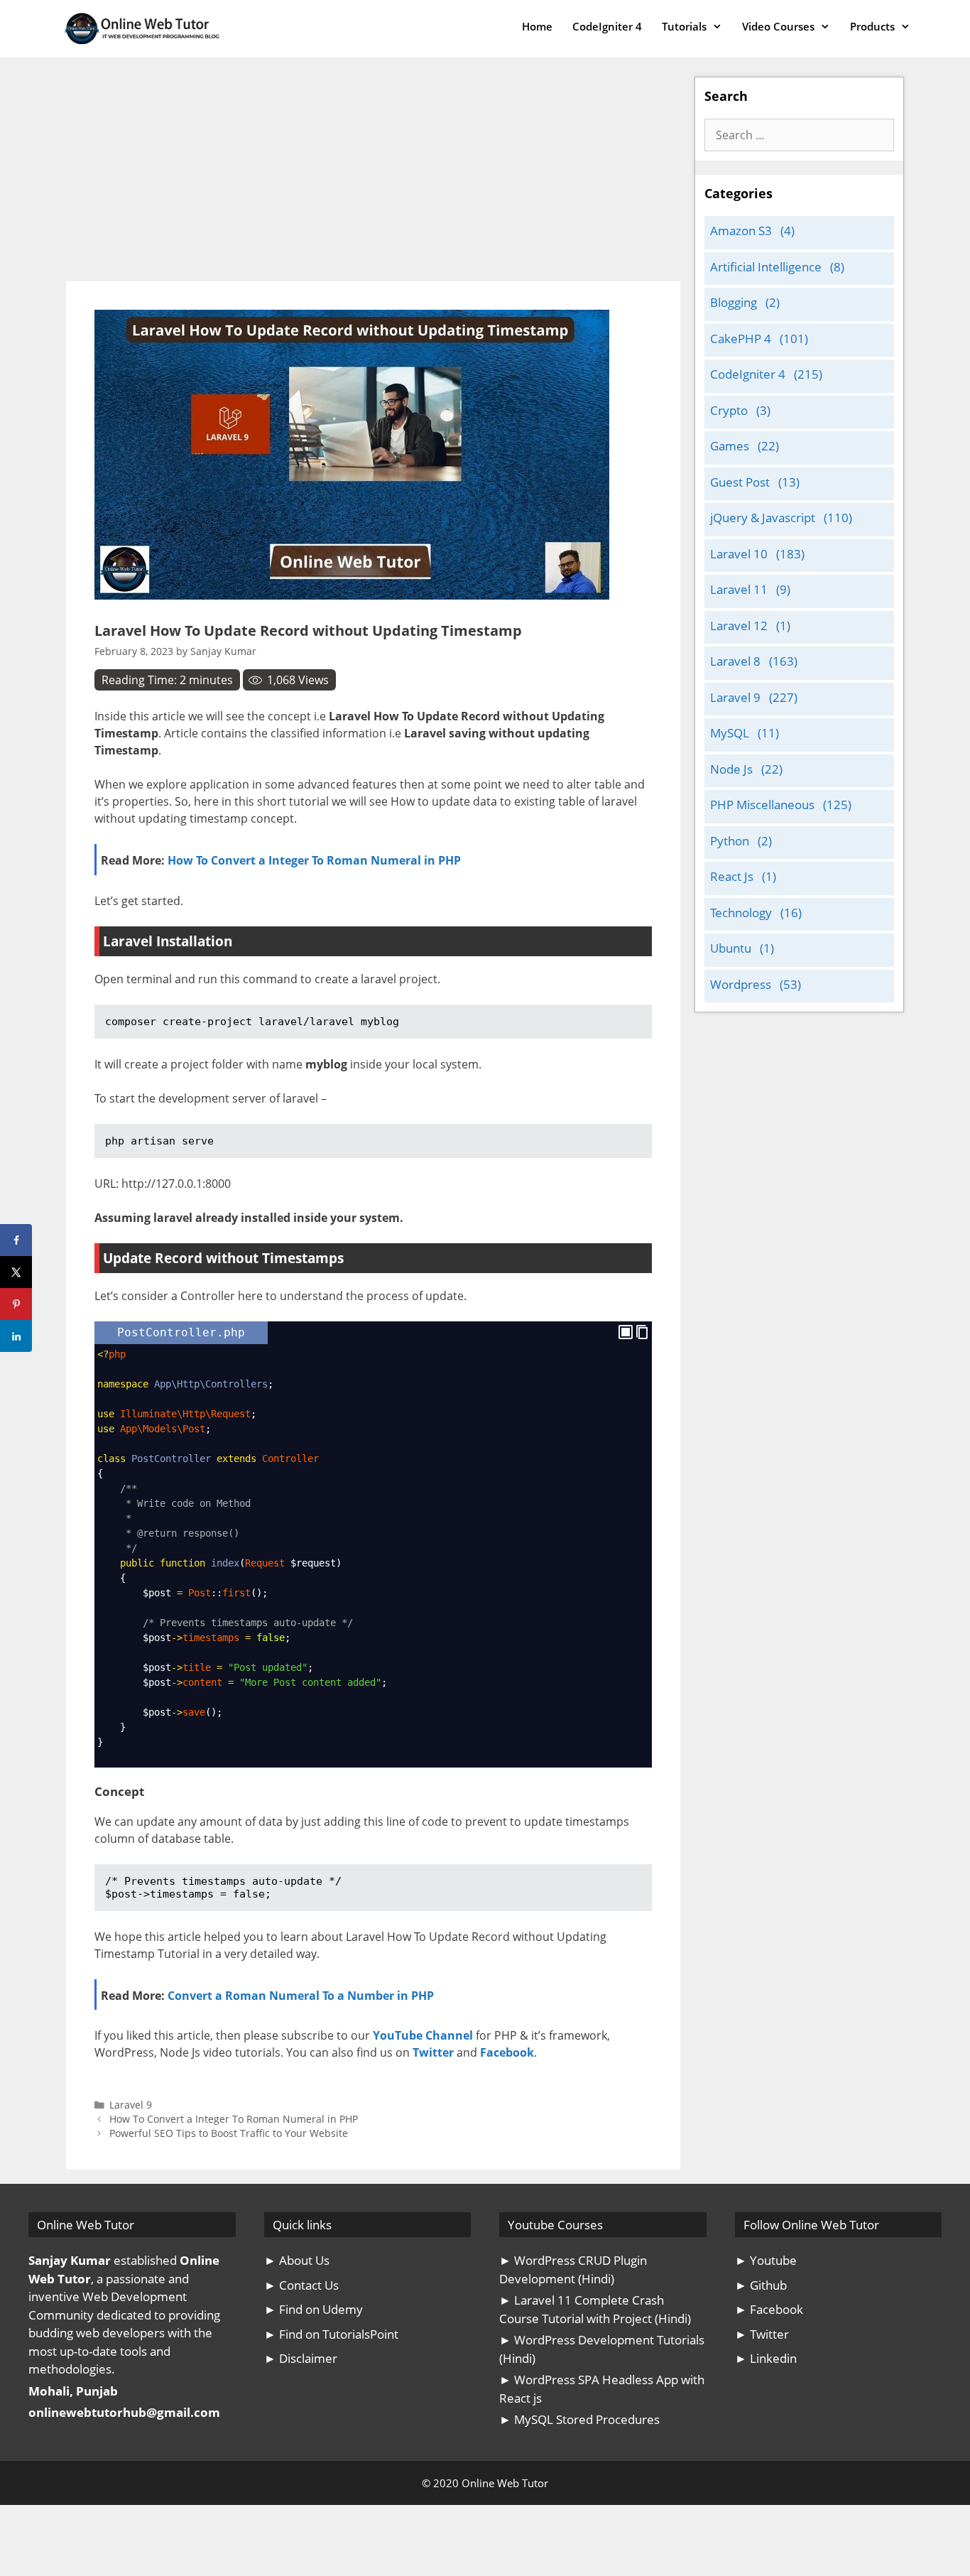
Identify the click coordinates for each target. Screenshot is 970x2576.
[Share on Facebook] (16, 1240)
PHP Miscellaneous (762, 805)
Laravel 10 (739, 554)
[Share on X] (16, 1272)
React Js (732, 876)
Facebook (507, 2052)
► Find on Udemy (314, 2309)
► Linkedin (766, 2358)
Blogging (734, 302)
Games (730, 446)
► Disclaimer (301, 2358)
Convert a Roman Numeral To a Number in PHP (301, 1996)
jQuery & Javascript (763, 518)
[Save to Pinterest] (16, 1304)
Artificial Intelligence (766, 267)
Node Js (731, 769)
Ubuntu (731, 948)
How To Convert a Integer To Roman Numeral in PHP (314, 860)
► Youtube (766, 2260)
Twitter (433, 2052)
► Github (761, 2285)
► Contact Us (301, 2285)
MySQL (730, 733)
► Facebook (769, 2309)
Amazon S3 (741, 231)
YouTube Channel (423, 2035)
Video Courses (778, 26)
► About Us (297, 2260)
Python (730, 841)
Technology (741, 913)
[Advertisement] (373, 176)
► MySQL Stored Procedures (579, 2419)
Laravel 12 (739, 626)
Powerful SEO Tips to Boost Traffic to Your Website (229, 2133)
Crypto (729, 410)
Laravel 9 (131, 2105)
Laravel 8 (735, 661)
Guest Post (740, 482)
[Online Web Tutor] (146, 29)
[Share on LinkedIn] (16, 1336)
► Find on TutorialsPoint (331, 2334)
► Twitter (762, 2334)
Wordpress (741, 984)
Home (537, 26)
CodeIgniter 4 (607, 26)
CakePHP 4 (741, 339)
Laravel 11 (739, 589)
